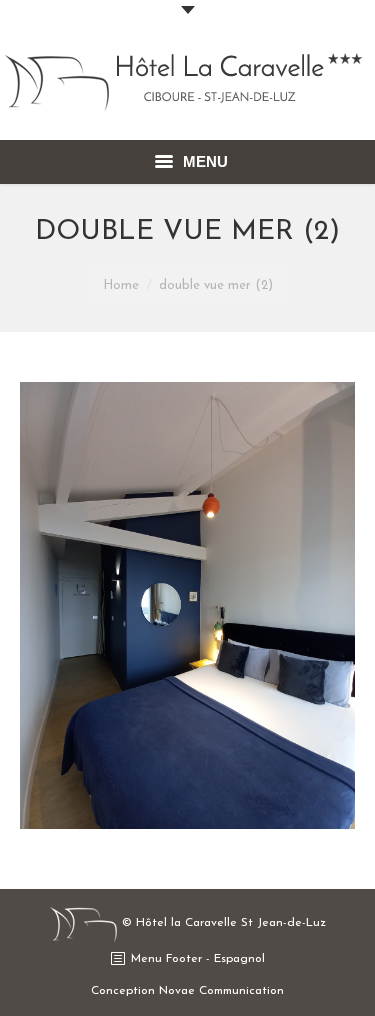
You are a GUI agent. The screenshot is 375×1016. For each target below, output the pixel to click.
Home (121, 285)
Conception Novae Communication (187, 991)
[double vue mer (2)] (187, 605)
